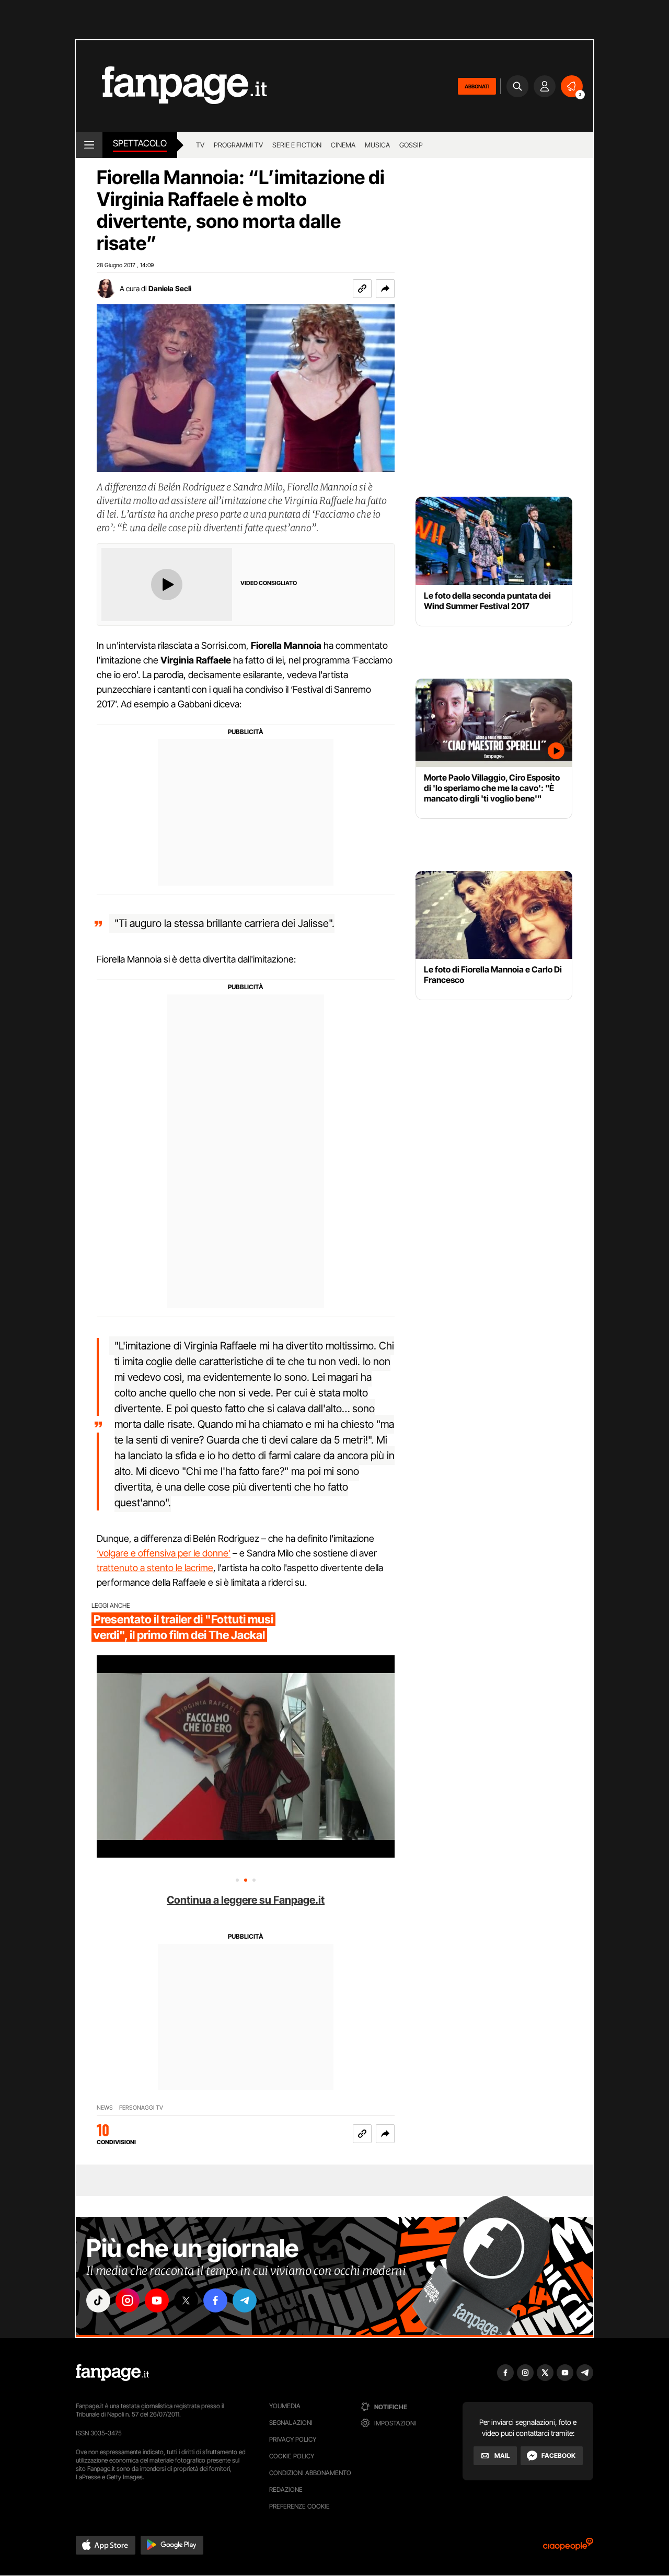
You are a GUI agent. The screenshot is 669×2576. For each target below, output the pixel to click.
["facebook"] (215, 2300)
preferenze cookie (299, 2506)
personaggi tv (141, 2108)
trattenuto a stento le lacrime (155, 1568)
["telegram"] (245, 2300)
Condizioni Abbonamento (310, 2473)
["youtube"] (157, 2300)
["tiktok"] (98, 2300)
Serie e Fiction (297, 145)
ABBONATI (477, 86)
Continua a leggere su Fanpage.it (246, 1900)
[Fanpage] (112, 2373)
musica (377, 145)
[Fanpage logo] (171, 86)
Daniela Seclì (170, 288)
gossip (411, 145)
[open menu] (89, 145)
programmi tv (238, 145)
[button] (385, 289)
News (105, 2108)
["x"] (186, 2300)
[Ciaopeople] (568, 2548)
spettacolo (140, 143)
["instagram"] (128, 2300)
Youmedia (285, 2406)
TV (200, 145)
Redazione (286, 2489)
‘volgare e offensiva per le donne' (164, 1553)
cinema (343, 145)
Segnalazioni (291, 2423)
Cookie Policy (292, 2456)
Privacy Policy (293, 2439)
